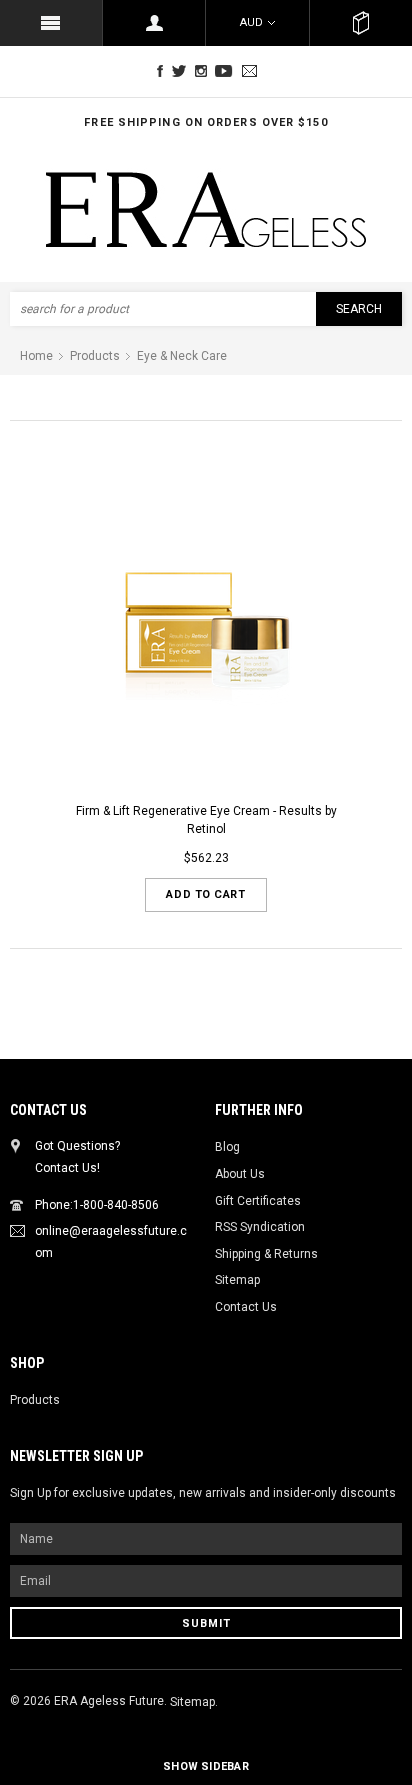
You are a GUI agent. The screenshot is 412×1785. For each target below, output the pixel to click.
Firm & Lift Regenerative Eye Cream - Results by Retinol (206, 820)
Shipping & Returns (266, 1254)
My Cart (361, 23)
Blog (227, 1147)
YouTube (227, 71)
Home (36, 356)
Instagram (205, 71)
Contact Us (246, 1307)
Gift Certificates (258, 1201)
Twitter (182, 71)
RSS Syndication (260, 1227)
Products (35, 1400)
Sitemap (237, 1280)
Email (252, 71)
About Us (240, 1174)
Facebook (160, 71)
